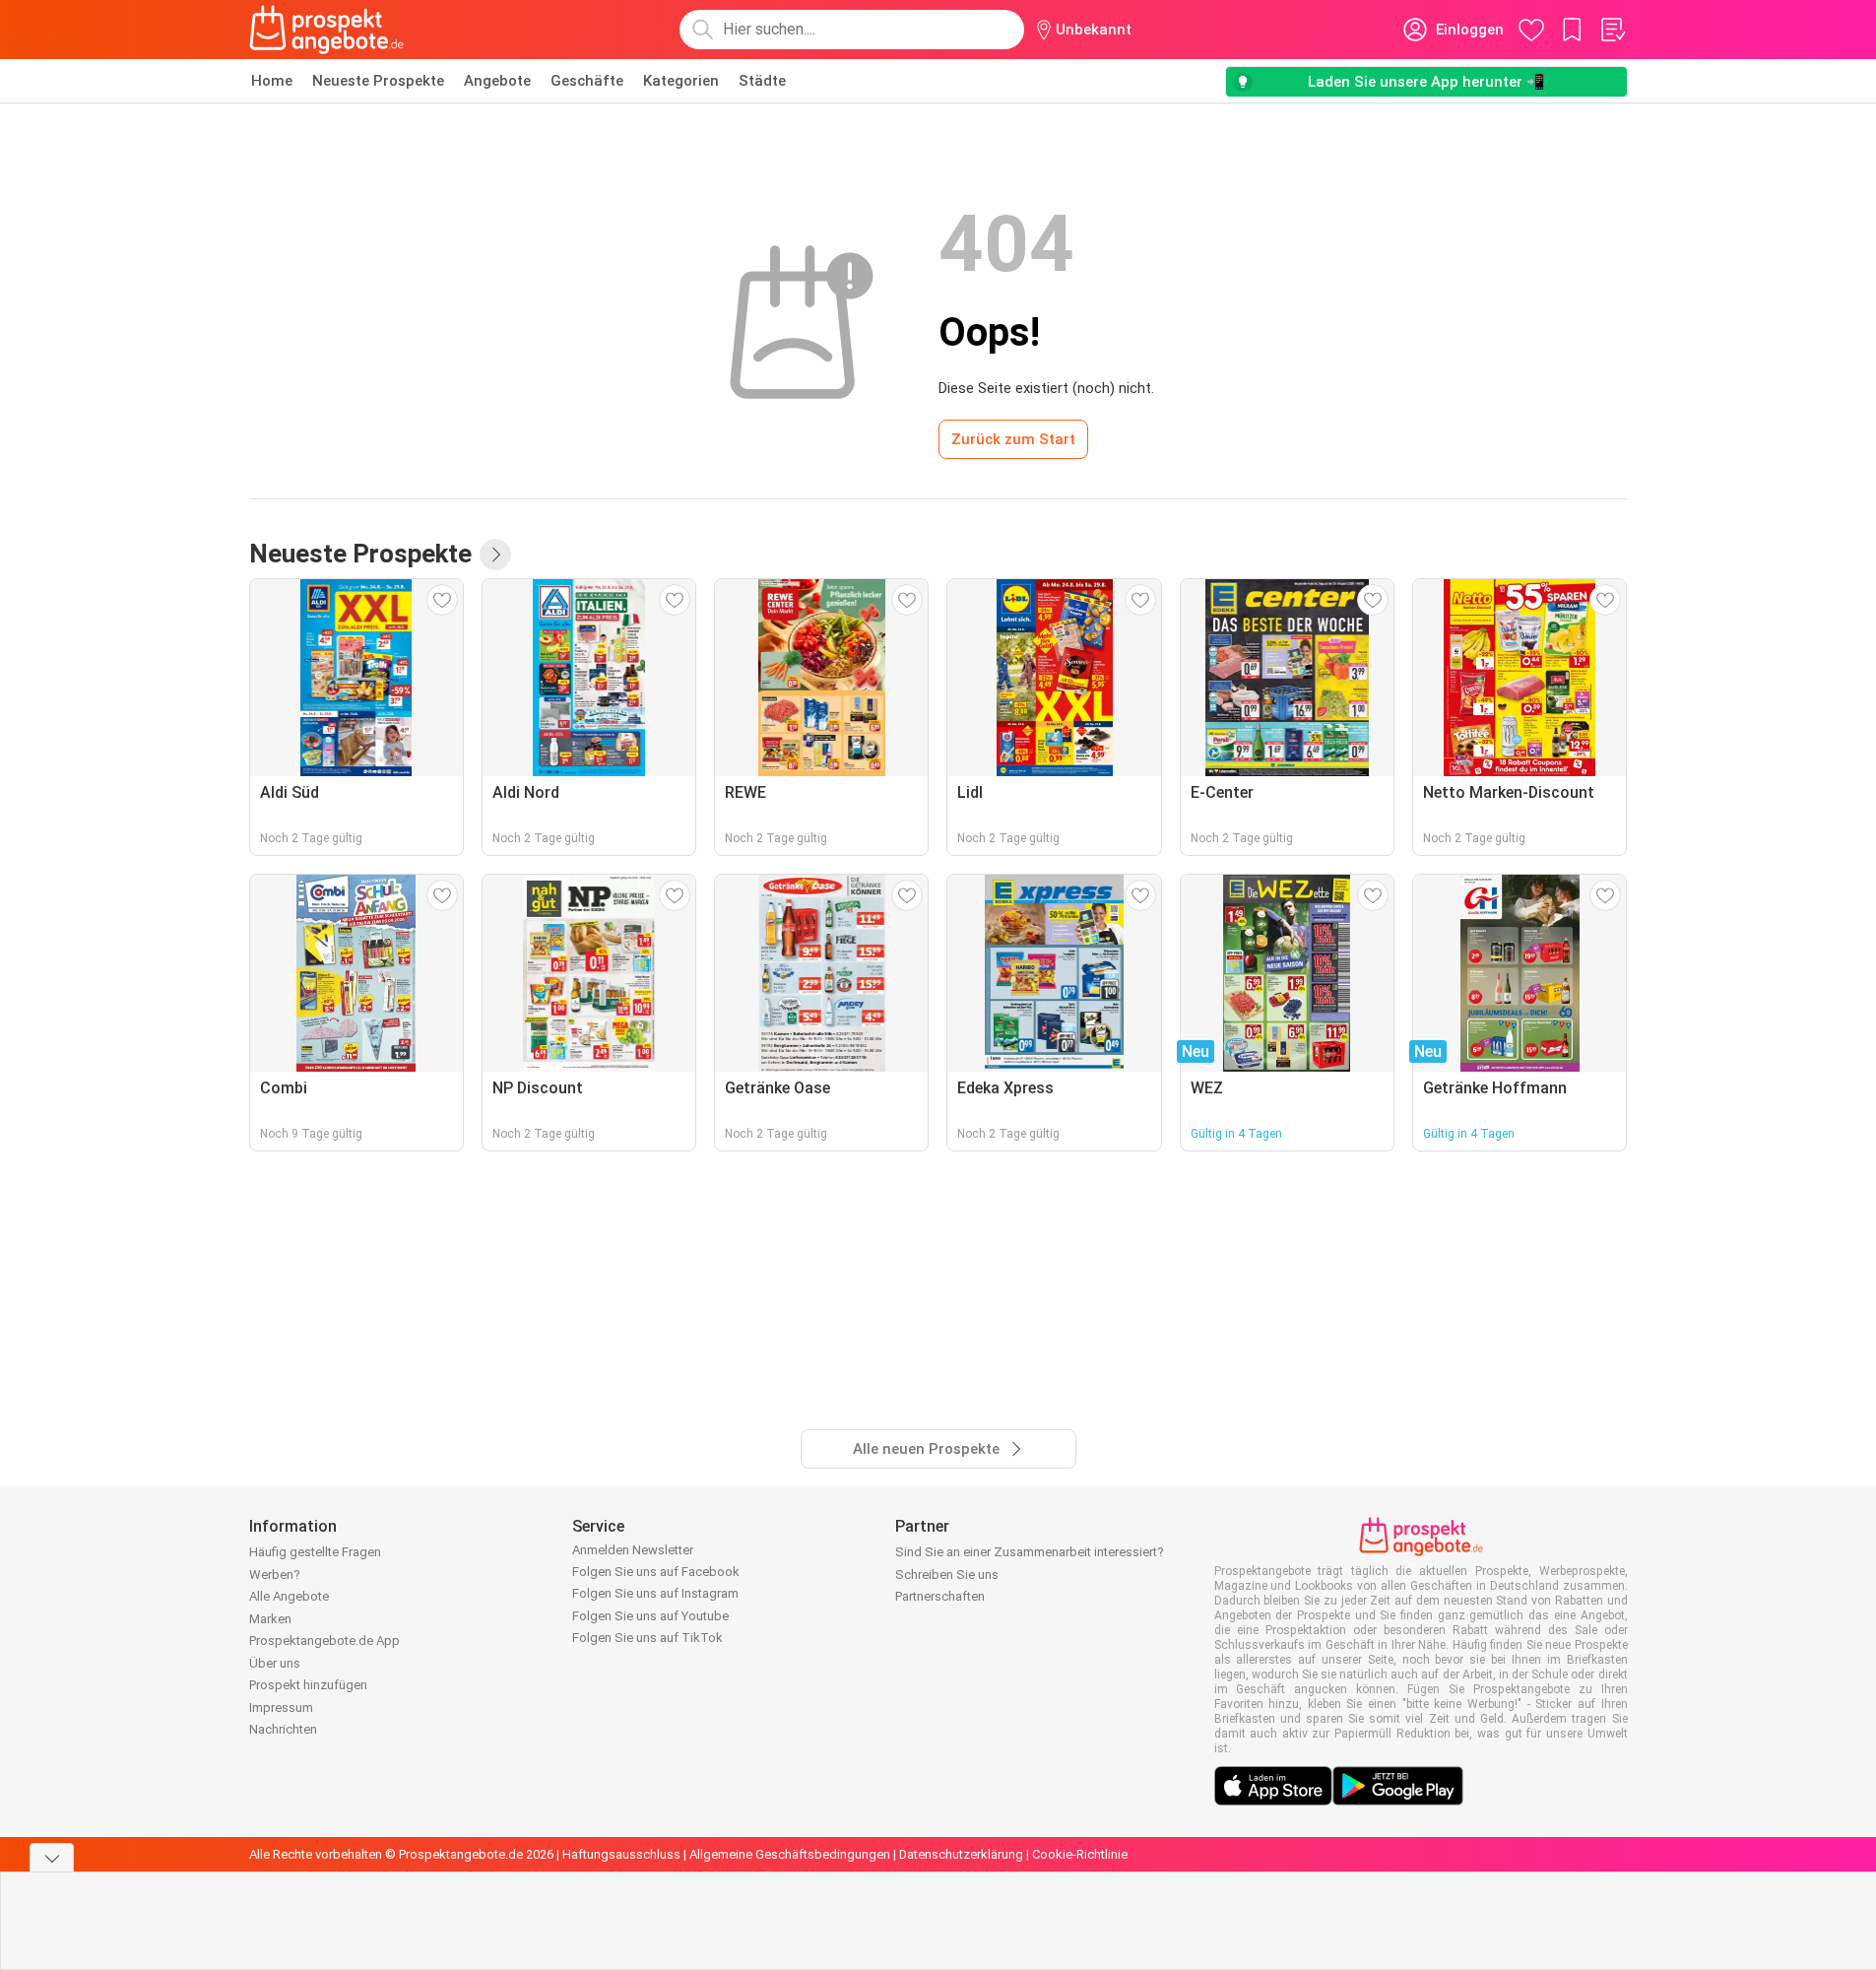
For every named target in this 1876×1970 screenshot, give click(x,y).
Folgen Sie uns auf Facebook (656, 1572)
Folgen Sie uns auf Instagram (655, 1593)
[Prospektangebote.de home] (327, 30)
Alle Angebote (289, 1596)
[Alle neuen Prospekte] (495, 555)
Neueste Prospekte (378, 81)
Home (272, 81)
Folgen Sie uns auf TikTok (647, 1638)
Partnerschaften (940, 1596)
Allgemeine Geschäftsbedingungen (790, 1854)
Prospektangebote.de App (324, 1641)
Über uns (275, 1663)
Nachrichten (283, 1729)
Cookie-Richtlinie (1080, 1854)
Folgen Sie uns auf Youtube (650, 1616)
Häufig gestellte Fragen (315, 1552)
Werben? (275, 1575)
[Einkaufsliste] (1612, 30)
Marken (270, 1619)
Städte (762, 81)
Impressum (281, 1707)
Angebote (497, 81)
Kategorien (681, 81)
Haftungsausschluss (621, 1854)
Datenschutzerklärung (961, 1854)
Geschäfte (587, 81)
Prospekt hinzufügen (308, 1685)
